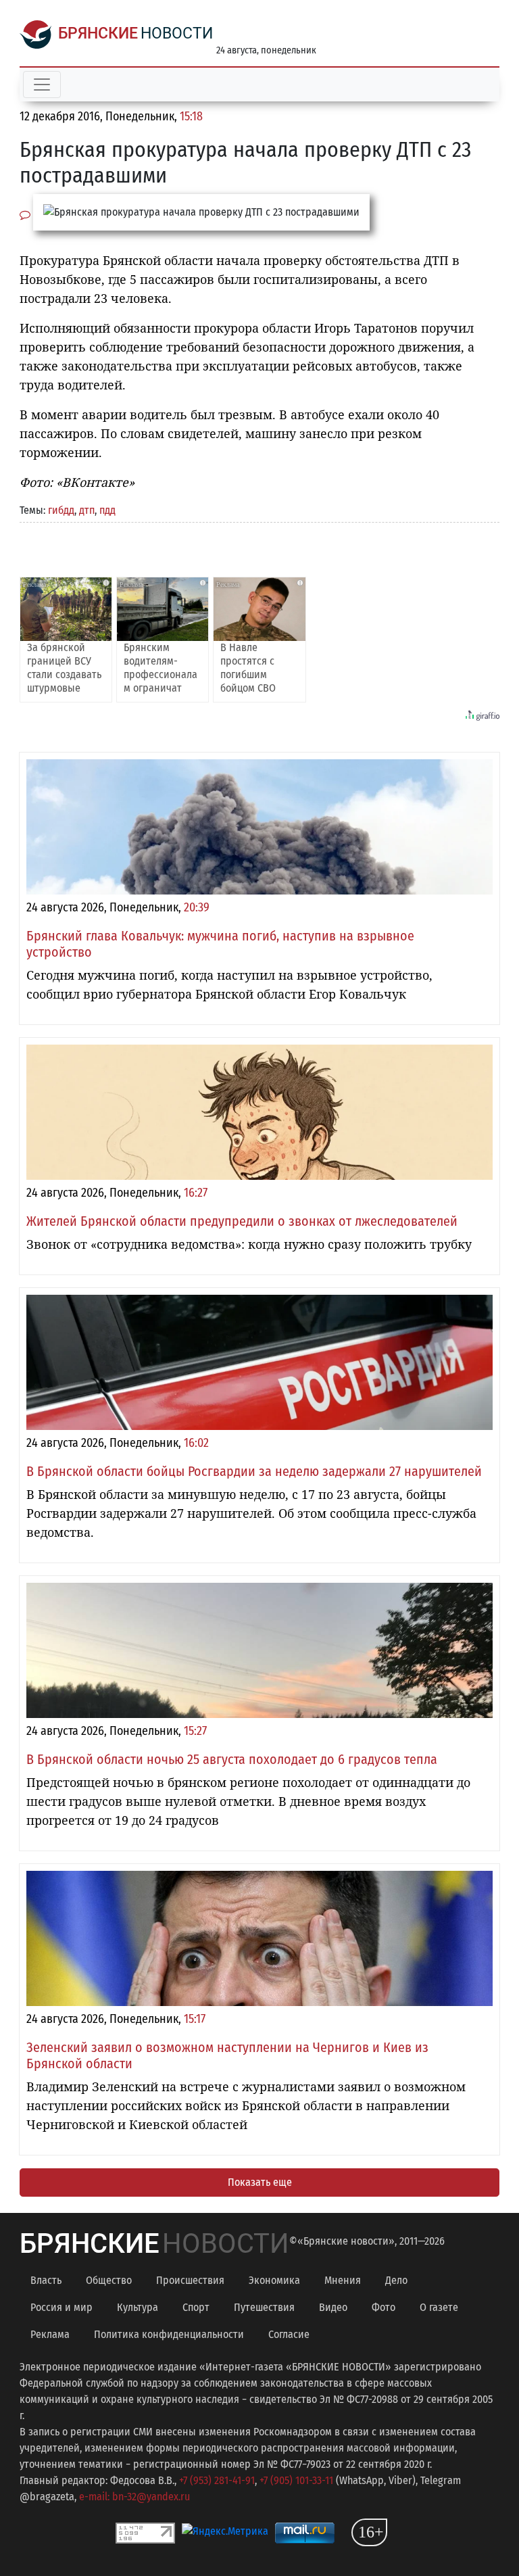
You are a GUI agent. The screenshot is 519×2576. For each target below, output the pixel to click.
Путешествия (264, 2307)
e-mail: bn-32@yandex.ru (134, 2497)
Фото (384, 2307)
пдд (107, 510)
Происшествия (190, 2280)
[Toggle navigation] (42, 85)
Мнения (343, 2280)
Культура (138, 2307)
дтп (87, 510)
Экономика (274, 2280)
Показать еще (260, 2182)
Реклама (50, 2334)
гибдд (61, 510)
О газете (439, 2307)
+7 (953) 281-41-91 (217, 2480)
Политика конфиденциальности (169, 2334)
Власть (46, 2280)
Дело (396, 2280)
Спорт (196, 2307)
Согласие (289, 2334)
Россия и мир (61, 2307)
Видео (333, 2307)
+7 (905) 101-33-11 (296, 2480)
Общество (109, 2280)
